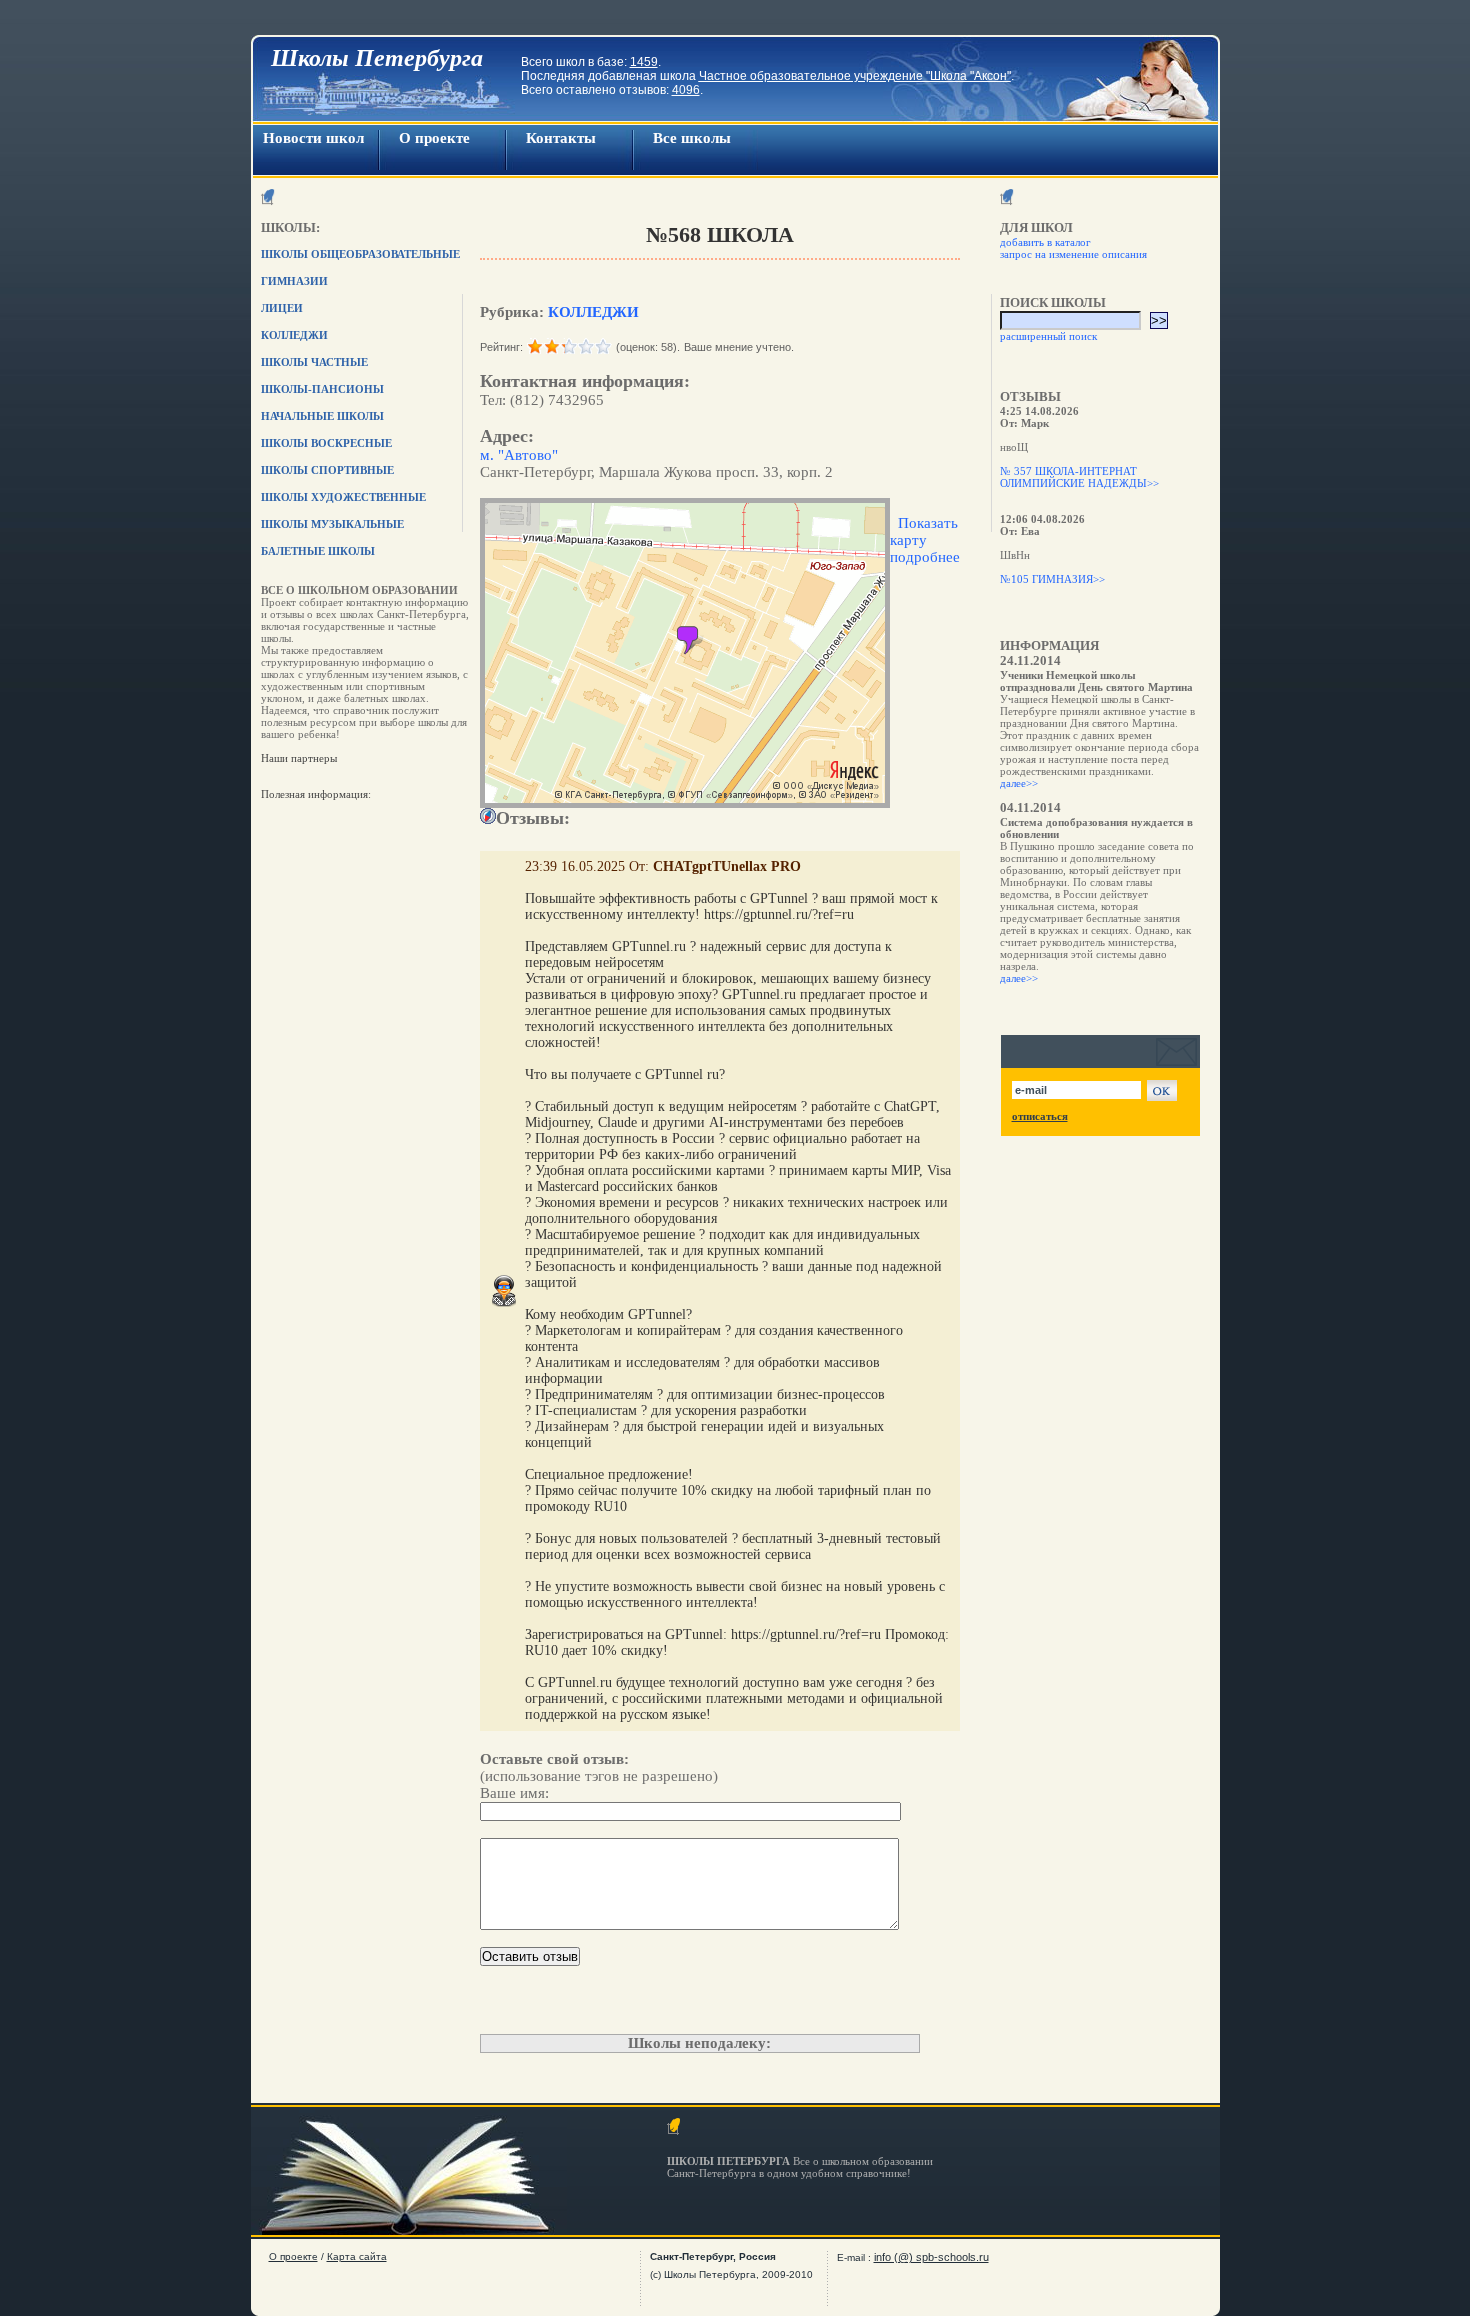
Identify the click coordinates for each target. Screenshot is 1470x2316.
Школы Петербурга (377, 58)
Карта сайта (357, 2256)
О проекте (434, 138)
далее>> (1019, 783)
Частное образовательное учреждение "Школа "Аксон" (855, 76)
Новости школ (313, 138)
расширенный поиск (1048, 336)
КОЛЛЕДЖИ (593, 312)
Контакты (561, 138)
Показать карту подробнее (925, 540)
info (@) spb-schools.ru (931, 2257)
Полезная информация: (316, 794)
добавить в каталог (1045, 242)
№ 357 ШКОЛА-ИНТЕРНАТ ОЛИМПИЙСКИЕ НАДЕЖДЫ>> (1079, 477)
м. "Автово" (519, 455)
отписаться (1040, 1116)
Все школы (692, 138)
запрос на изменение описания (1073, 254)
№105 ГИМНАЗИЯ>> (1052, 579)
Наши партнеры (299, 758)
